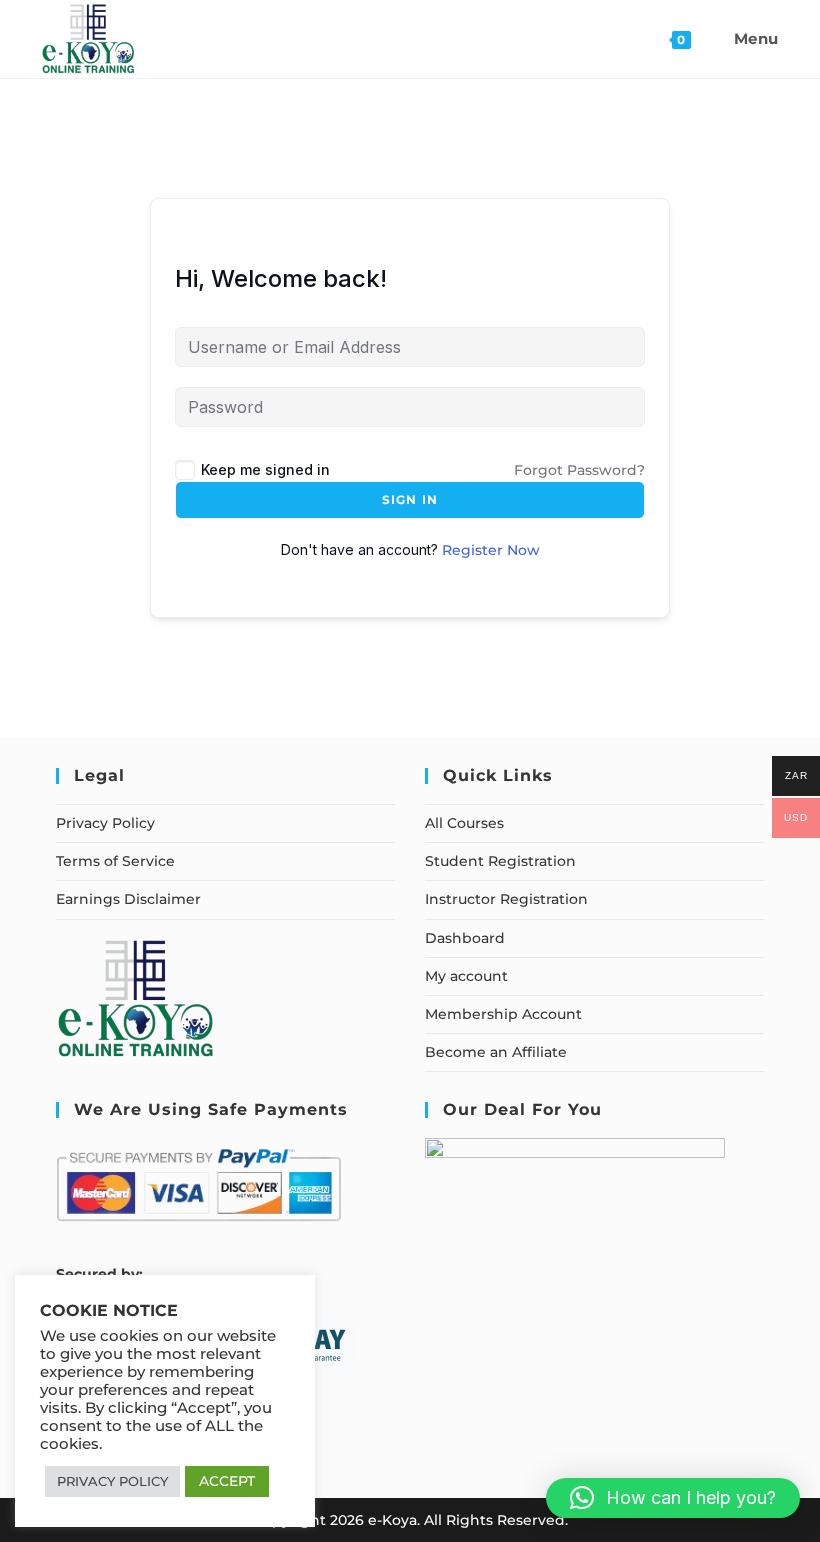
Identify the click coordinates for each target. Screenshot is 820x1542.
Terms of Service (115, 861)
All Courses (464, 823)
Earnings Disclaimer (128, 899)
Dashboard (465, 938)
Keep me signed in (265, 469)
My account (466, 976)
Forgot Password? (579, 470)
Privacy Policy (105, 823)
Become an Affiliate (496, 1052)
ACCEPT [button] (227, 1481)
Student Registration (500, 861)
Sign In (410, 499)
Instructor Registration (506, 899)
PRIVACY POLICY (112, 1481)
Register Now (491, 550)
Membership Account (503, 1014)
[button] (673, 1498)
